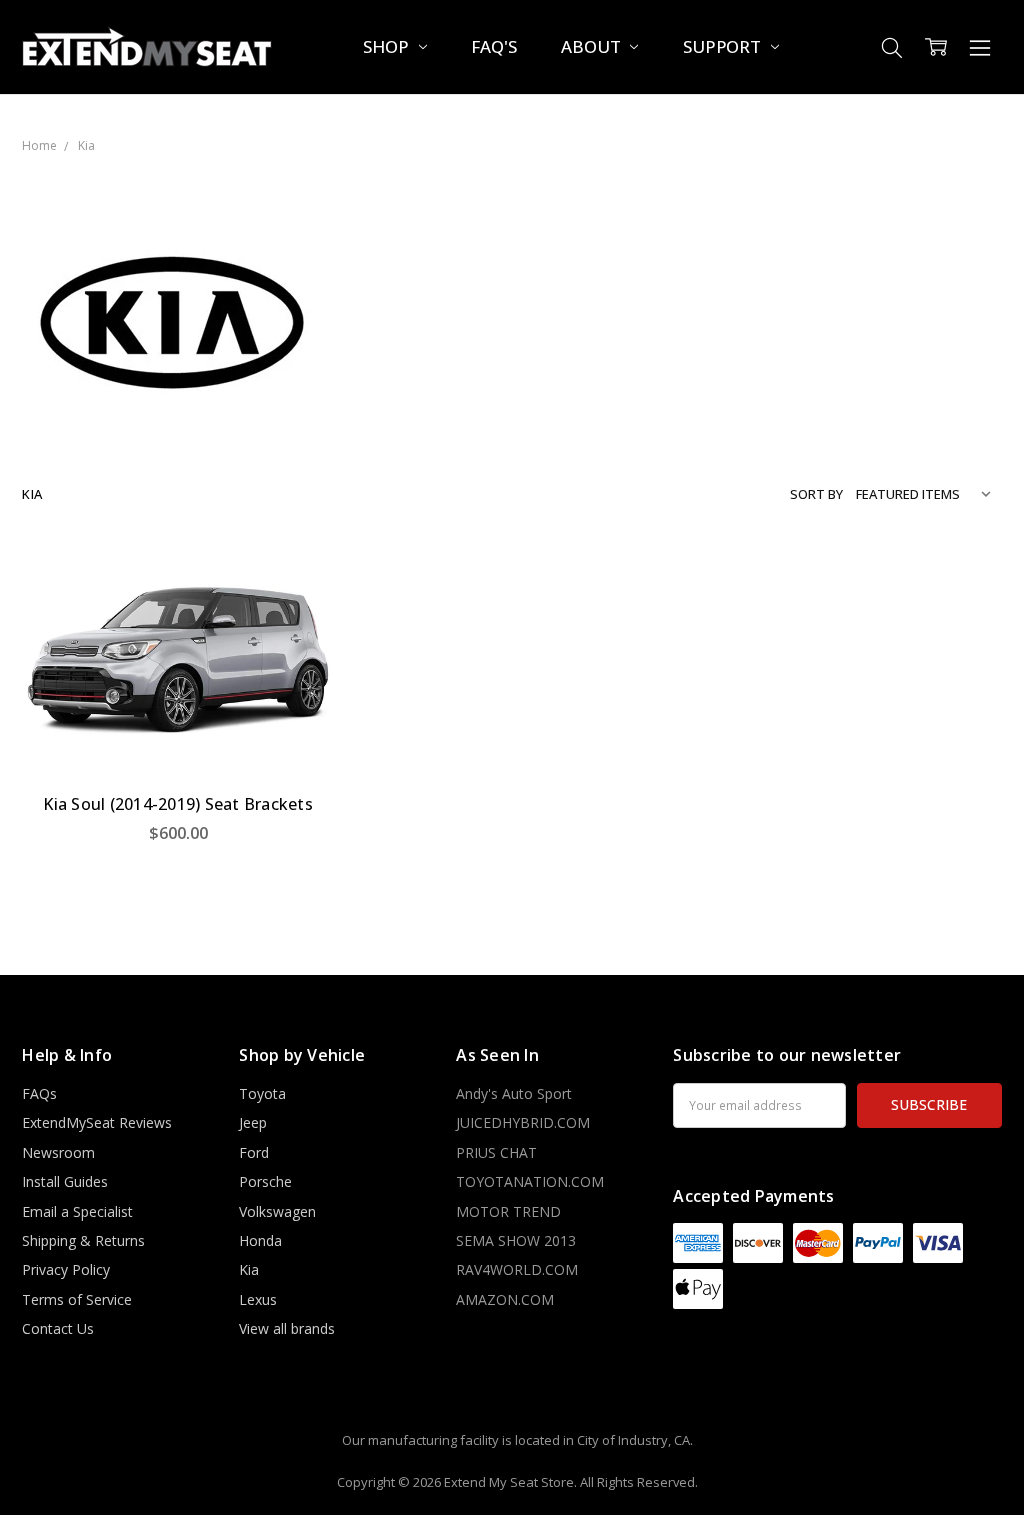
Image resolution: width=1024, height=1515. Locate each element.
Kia (249, 1269)
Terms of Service (77, 1299)
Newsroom (58, 1152)
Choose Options (178, 735)
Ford (254, 1152)
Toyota (262, 1093)
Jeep (253, 1122)
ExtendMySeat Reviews (97, 1122)
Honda (260, 1240)
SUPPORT (724, 46)
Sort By (816, 494)
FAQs (39, 1093)
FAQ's (493, 46)
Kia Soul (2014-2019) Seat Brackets (178, 804)
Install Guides (65, 1181)
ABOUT (592, 46)
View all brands (287, 1328)
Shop (387, 46)
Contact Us (58, 1328)
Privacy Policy (66, 1269)
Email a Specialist (77, 1211)
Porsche (265, 1181)
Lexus (258, 1299)
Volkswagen (277, 1211)
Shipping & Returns (83, 1240)
